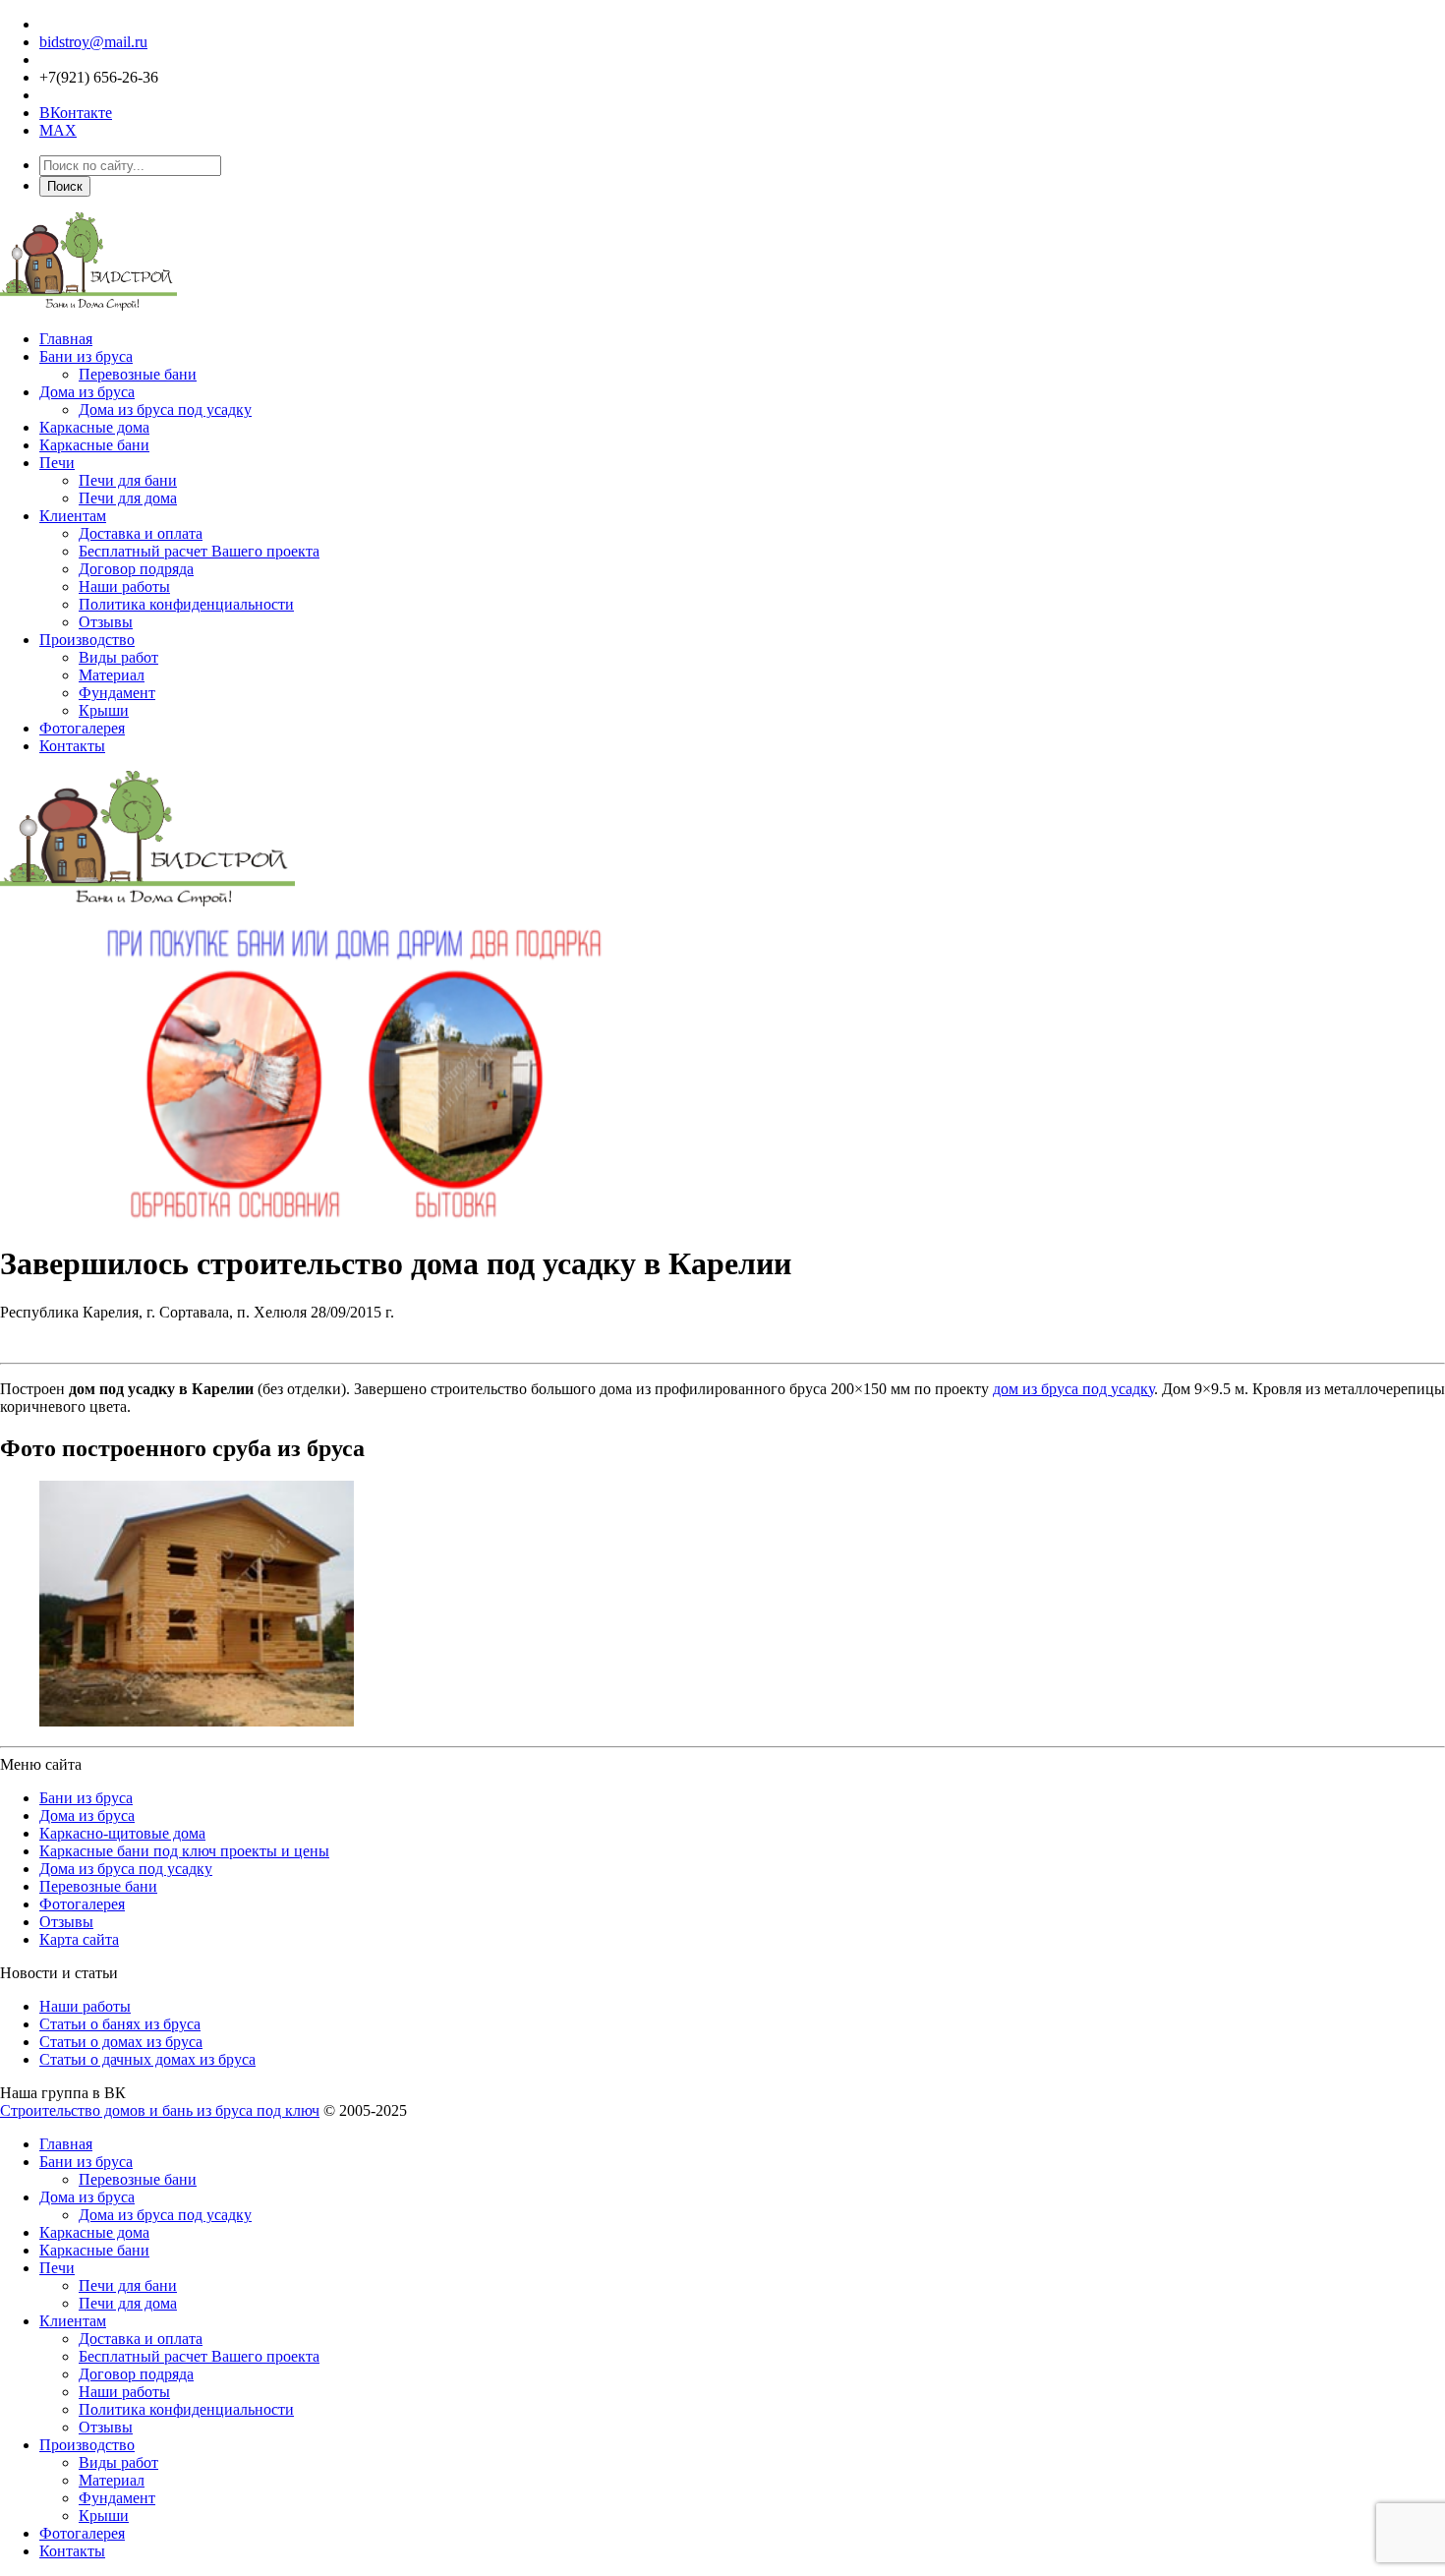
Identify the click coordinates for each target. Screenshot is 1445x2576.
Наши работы (124, 586)
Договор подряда (136, 569)
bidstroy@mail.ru (93, 42)
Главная (66, 339)
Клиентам (73, 516)
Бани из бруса (86, 356)
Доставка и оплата (141, 533)
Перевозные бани (138, 374)
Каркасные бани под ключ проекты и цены (184, 1851)
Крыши (104, 710)
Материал (112, 675)
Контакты (72, 746)
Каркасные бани (94, 445)
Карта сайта (79, 1939)
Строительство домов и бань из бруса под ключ (160, 2110)
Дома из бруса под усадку (165, 410)
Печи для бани (128, 480)
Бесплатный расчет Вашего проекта (199, 551)
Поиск (65, 186)
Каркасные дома (94, 427)
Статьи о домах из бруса (121, 2042)
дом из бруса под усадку (1073, 1389)
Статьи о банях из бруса (120, 2024)
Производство (87, 640)
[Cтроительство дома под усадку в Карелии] (197, 1721)
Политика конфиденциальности (186, 604)
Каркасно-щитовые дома (122, 1833)
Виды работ (118, 657)
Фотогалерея (82, 728)
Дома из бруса (87, 392)
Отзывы (106, 622)
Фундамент (117, 693)
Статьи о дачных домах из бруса (147, 2059)
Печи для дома (128, 498)
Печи (57, 463)
